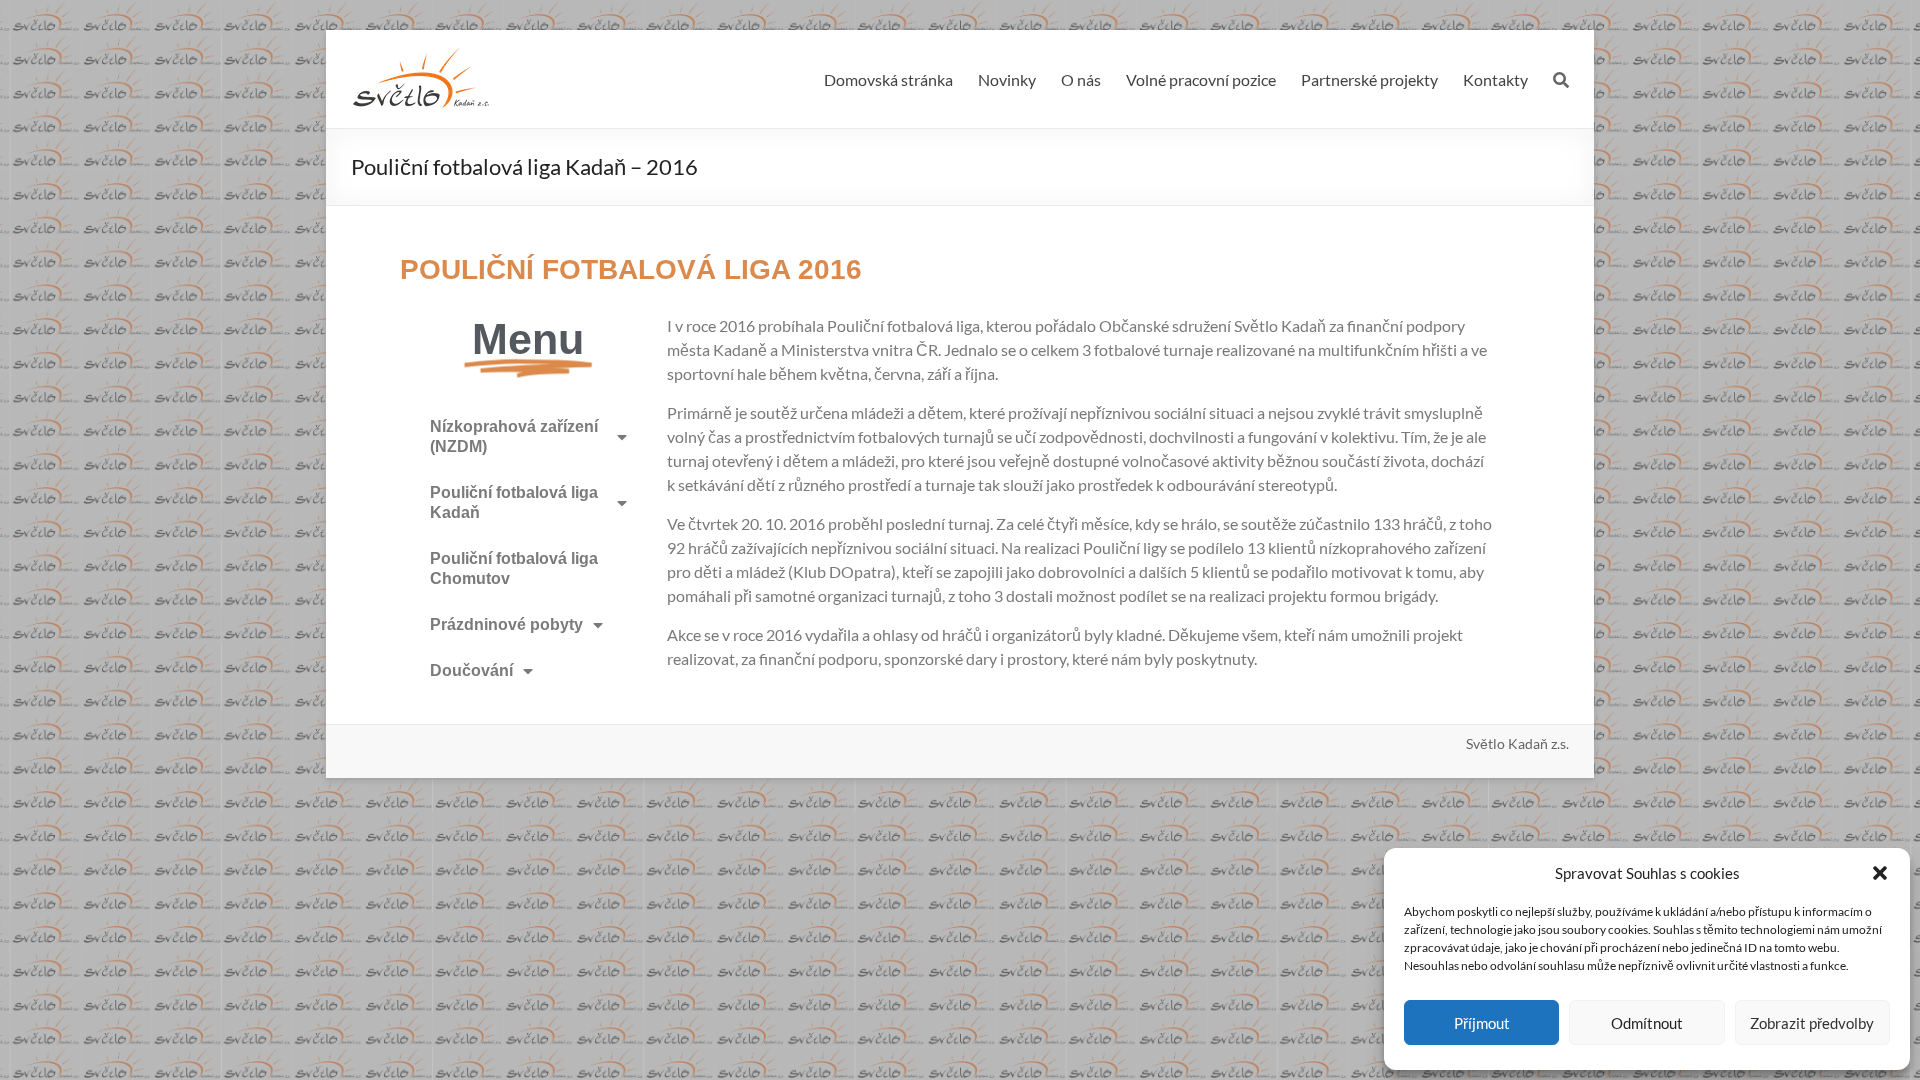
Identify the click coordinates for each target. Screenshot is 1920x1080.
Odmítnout (1647, 1023)
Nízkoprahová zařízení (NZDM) (514, 436)
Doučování (471, 670)
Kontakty (1495, 79)
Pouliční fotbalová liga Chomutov (514, 568)
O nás (1081, 79)
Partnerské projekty (1369, 79)
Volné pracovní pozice (1201, 79)
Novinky (1007, 79)
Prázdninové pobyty (506, 624)
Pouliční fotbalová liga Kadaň (514, 502)
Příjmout (1482, 1023)
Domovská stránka (888, 79)
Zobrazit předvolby (1812, 1023)
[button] (1880, 873)
